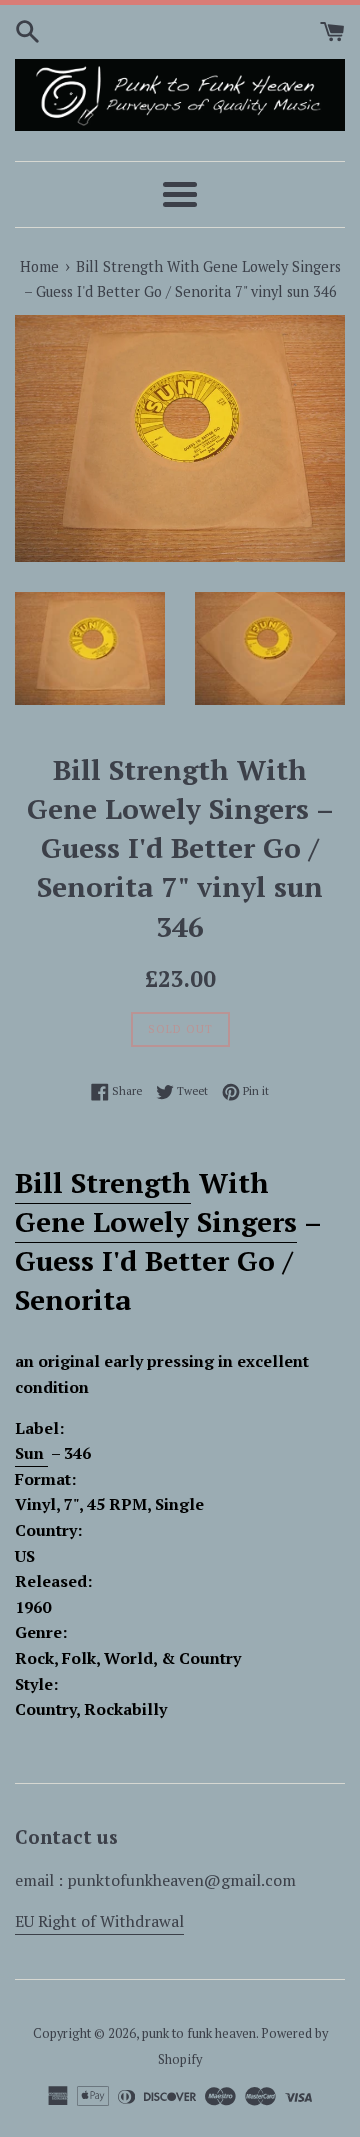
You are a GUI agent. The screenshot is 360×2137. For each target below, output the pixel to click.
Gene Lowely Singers (156, 1221)
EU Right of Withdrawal (99, 1921)
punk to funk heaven (199, 2033)
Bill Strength (103, 1182)
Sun (31, 1453)
